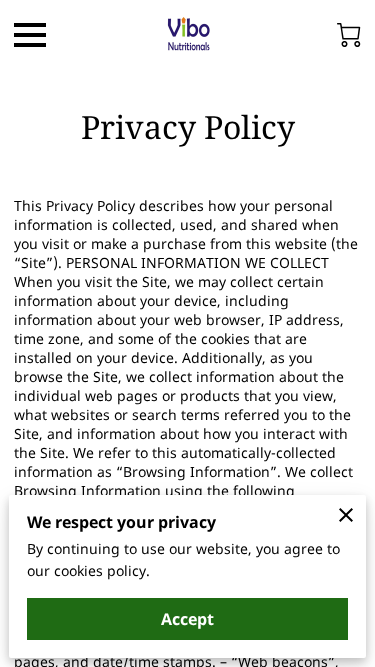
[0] (349, 35)
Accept (187, 619)
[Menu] (30, 35)
